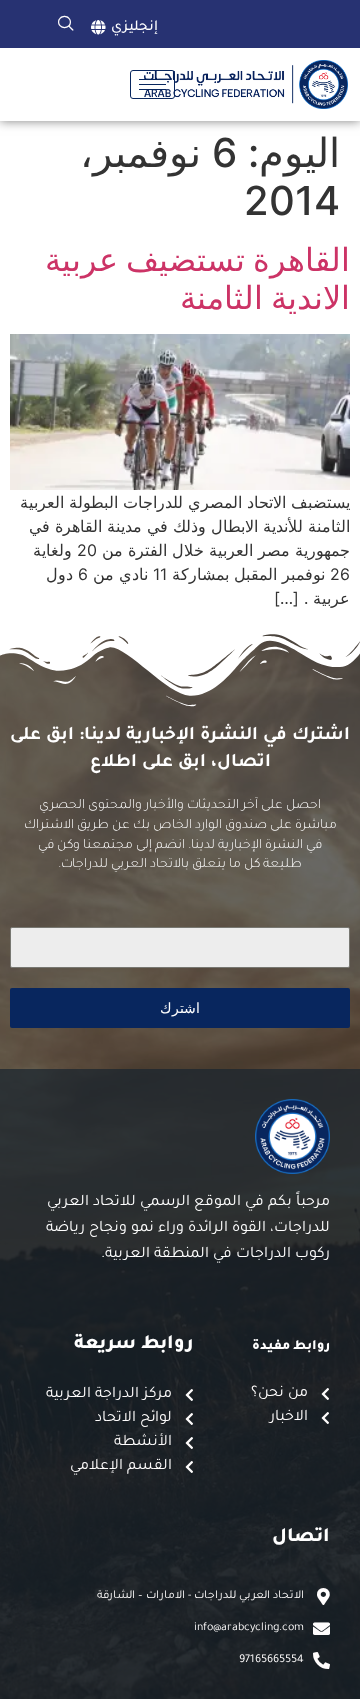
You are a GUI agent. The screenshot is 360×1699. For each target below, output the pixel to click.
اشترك (180, 1007)
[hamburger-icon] (152, 84)
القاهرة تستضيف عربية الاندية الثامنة (197, 278)
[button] (66, 24)
